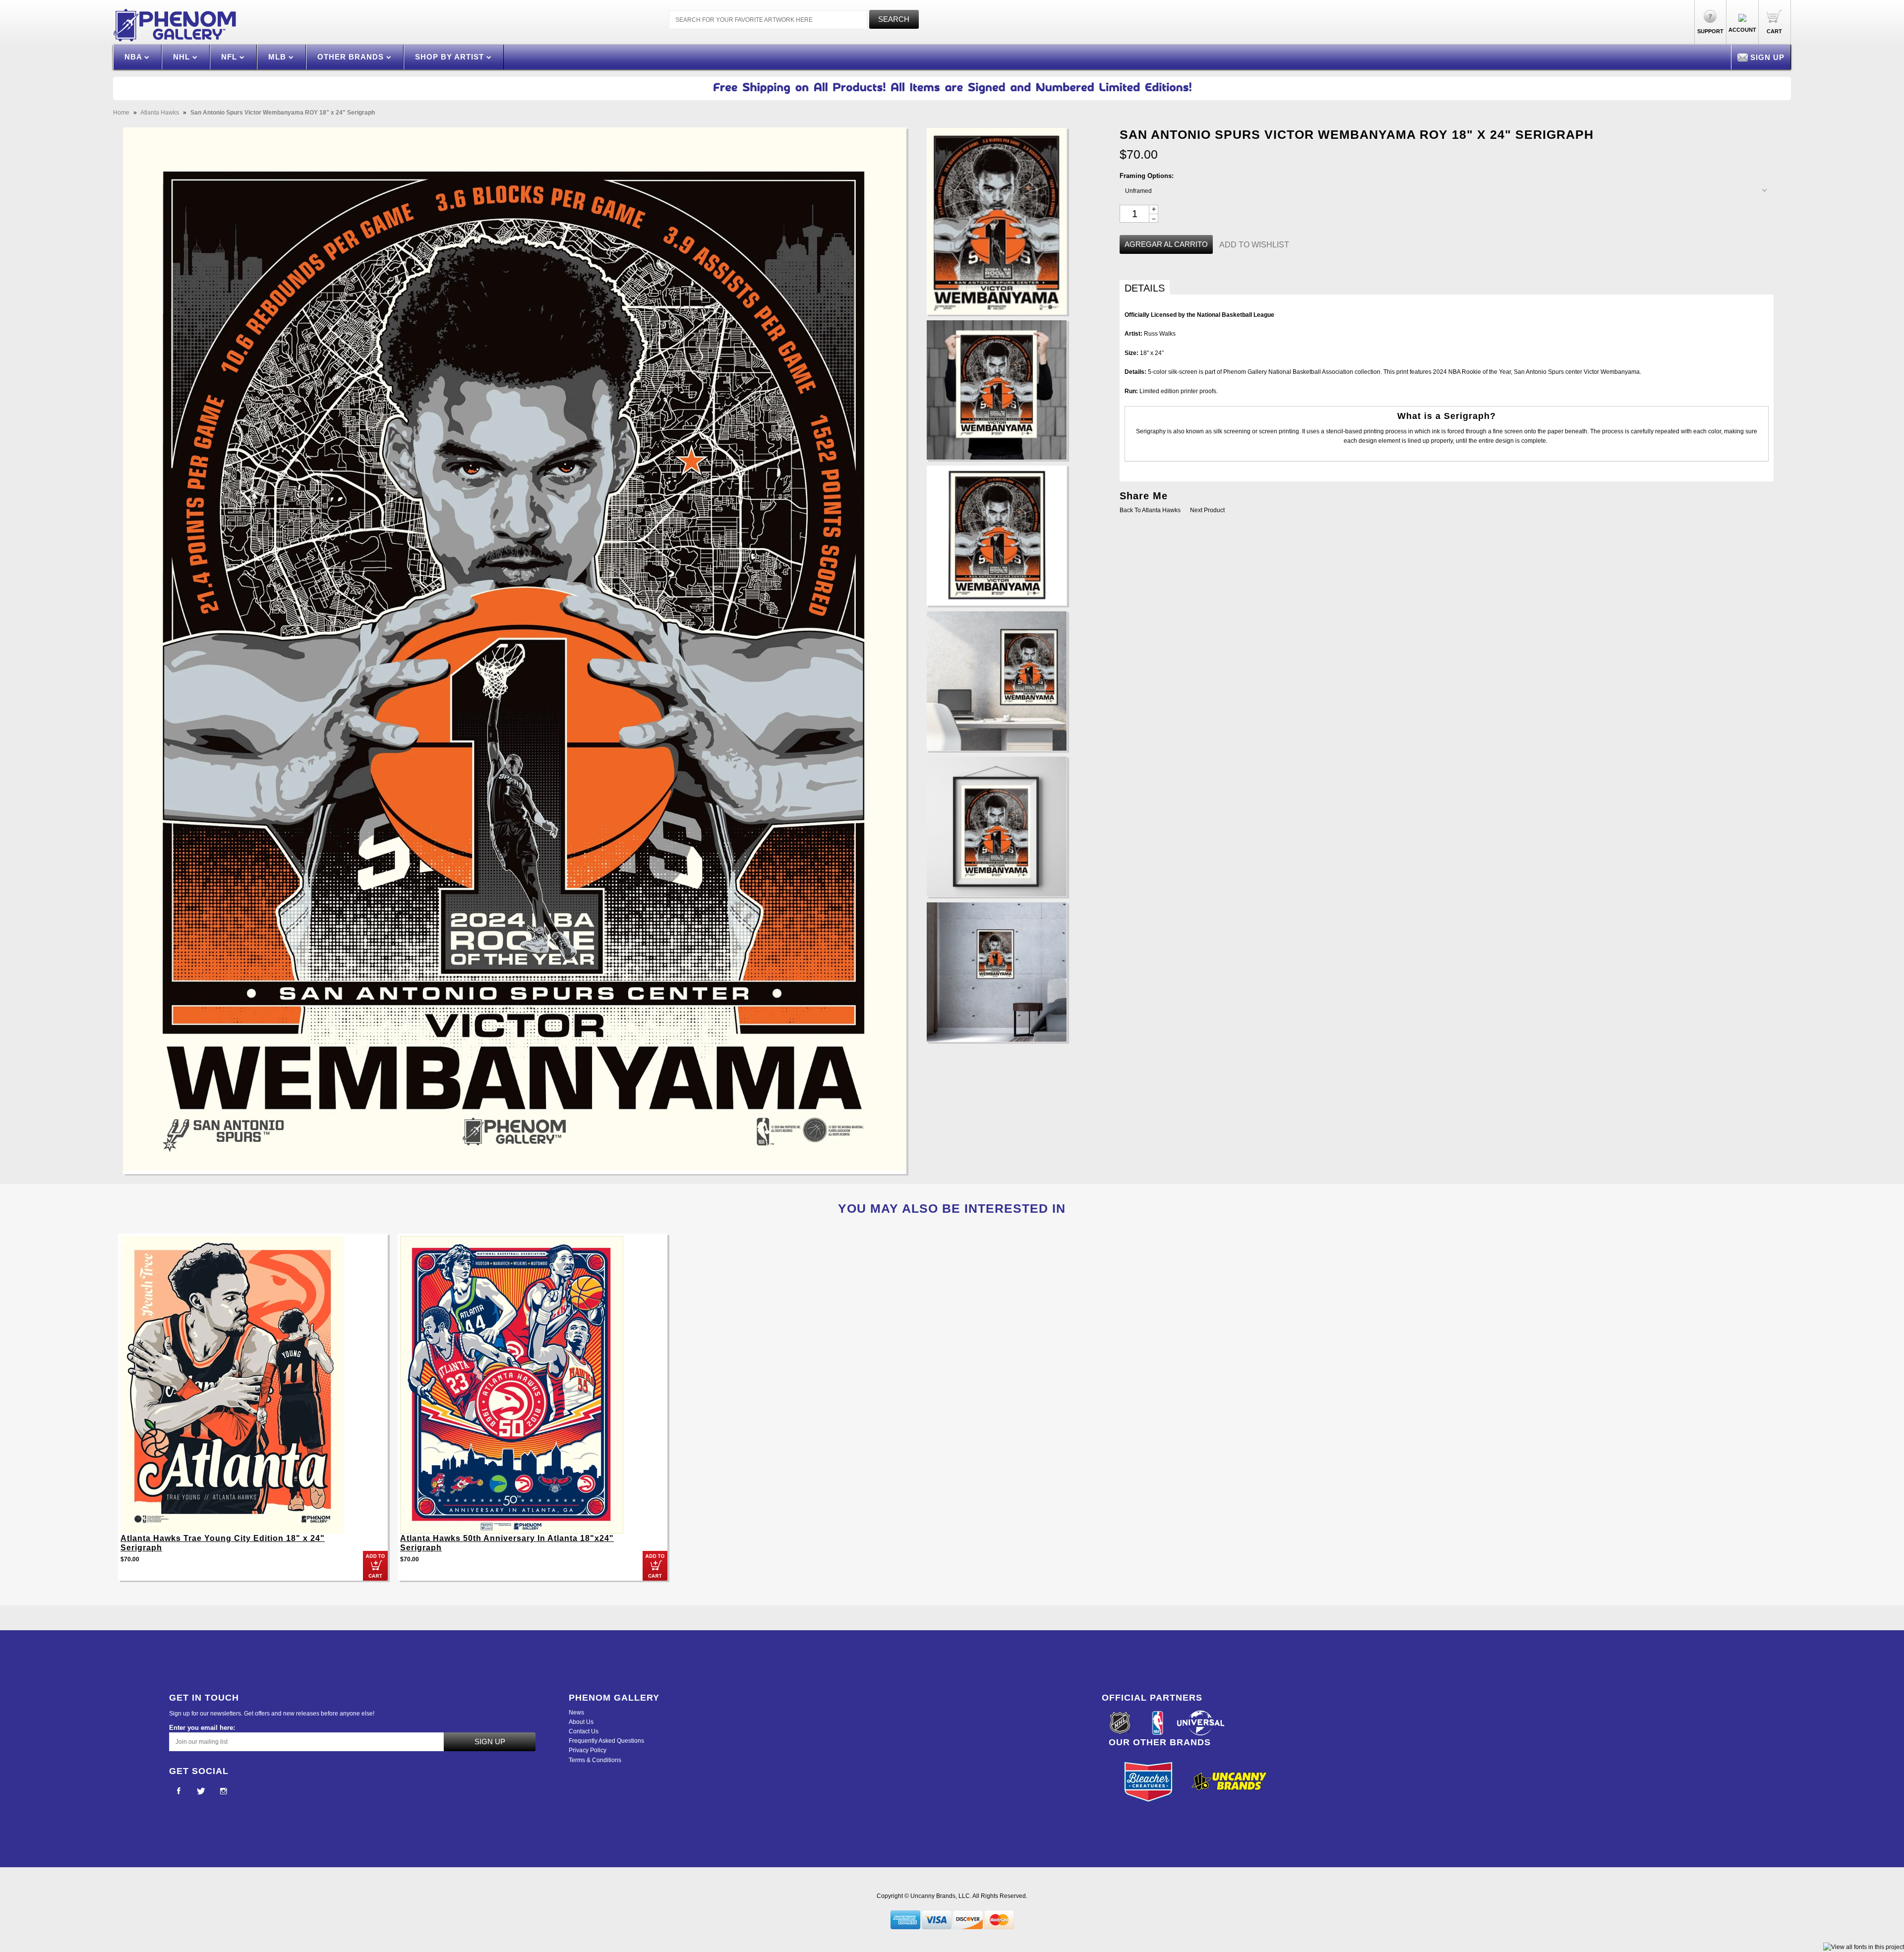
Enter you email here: (202, 1728)
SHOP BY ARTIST (451, 57)
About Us (581, 1722)
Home (121, 113)
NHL (183, 57)
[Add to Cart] (375, 1566)
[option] (253, 1412)
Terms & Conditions (595, 1760)
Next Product (1207, 510)
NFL (230, 57)
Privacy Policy (588, 1750)
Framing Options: (1147, 176)
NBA (134, 57)
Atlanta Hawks (160, 113)
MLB (278, 57)
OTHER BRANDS (352, 57)
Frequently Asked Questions (606, 1741)
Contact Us (584, 1731)
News (576, 1713)
